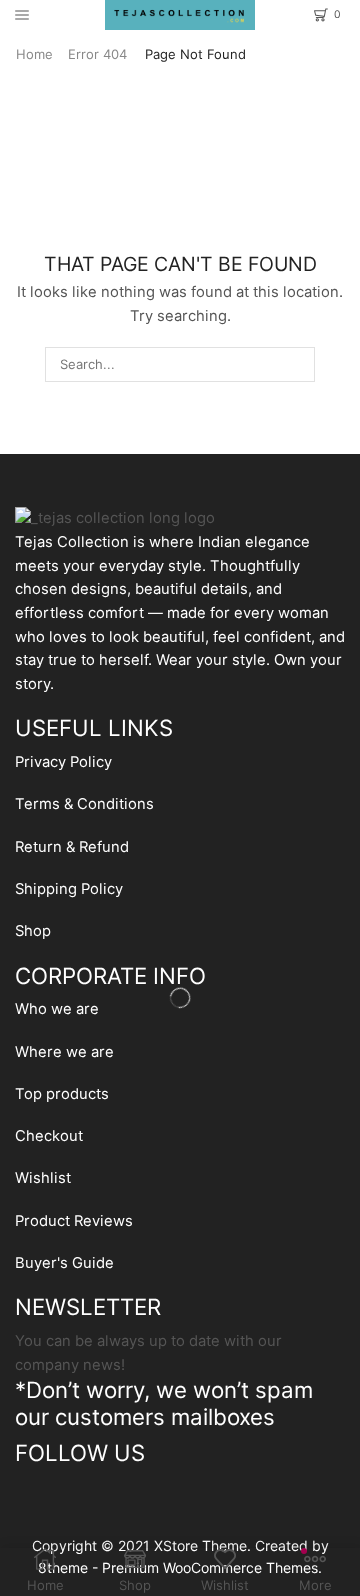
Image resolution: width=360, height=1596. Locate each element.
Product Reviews (74, 1221)
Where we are (64, 1052)
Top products (62, 1094)
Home (34, 54)
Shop (33, 931)
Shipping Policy (69, 889)
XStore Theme (200, 1545)
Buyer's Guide (64, 1263)
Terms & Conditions (84, 804)
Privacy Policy (63, 762)
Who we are (57, 1009)
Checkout (49, 1136)
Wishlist (43, 1178)
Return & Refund (72, 847)
